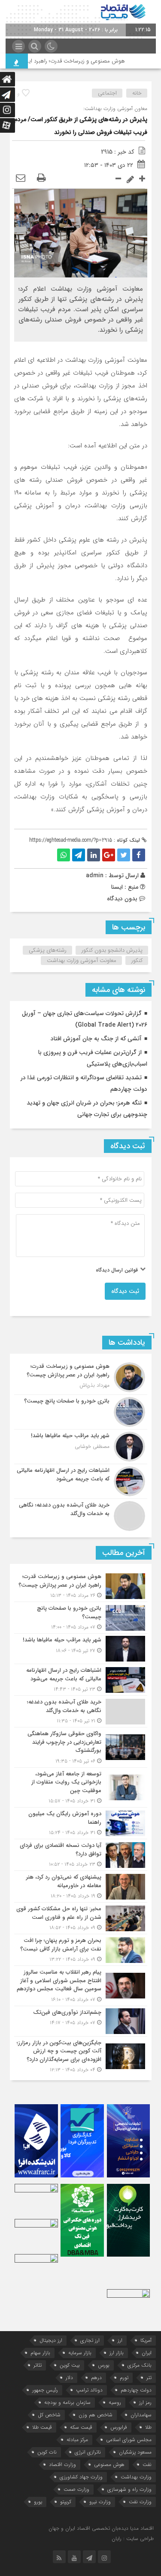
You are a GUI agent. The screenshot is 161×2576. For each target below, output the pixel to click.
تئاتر (38, 2365)
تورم (124, 2378)
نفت (147, 2464)
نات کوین (47, 2452)
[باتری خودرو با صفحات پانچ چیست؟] (81, 1412)
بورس (104, 2365)
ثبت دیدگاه (125, 1291)
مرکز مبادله (77, 2440)
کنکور (137, 960)
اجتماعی (107, 93)
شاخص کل (49, 2415)
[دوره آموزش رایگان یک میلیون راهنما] (81, 1823)
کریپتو (66, 2502)
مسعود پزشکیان (135, 2452)
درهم (96, 2378)
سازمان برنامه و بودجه (67, 2402)
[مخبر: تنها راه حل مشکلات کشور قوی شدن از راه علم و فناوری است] (81, 1918)
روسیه (115, 2402)
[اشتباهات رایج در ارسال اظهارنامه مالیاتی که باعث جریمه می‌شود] (81, 1481)
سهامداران (141, 2415)
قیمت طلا (42, 2427)
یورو (38, 2502)
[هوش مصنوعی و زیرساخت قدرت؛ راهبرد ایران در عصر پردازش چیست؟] (81, 1377)
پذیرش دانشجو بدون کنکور (112, 950)
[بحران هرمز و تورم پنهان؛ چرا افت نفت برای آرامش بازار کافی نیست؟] (81, 1950)
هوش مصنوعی (109, 2464)
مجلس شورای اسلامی (129, 2440)
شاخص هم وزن (96, 2415)
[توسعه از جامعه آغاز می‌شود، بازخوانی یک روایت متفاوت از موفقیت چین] (81, 1788)
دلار (69, 2378)
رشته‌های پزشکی (48, 950)
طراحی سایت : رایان (133, 2539)
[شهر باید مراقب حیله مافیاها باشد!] (81, 1447)
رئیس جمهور (45, 2390)
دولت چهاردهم (136, 2390)
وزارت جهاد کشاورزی (81, 2477)
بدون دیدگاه (122, 899)
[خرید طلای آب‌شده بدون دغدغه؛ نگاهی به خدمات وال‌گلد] (81, 1515)
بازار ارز (117, 2353)
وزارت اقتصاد (62, 2464)
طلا (148, 2427)
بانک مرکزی (140, 2365)
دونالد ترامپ (89, 2390)
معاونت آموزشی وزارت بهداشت (82, 960)
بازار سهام (40, 2353)
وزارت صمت (76, 2489)
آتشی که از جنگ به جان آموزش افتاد (96, 1039)
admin (95, 876)
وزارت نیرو (100, 2502)
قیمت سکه (81, 2427)
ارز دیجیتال (51, 2340)
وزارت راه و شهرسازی (129, 2489)
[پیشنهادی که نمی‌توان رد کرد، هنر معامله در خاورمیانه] (81, 1887)
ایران (147, 2353)
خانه (137, 93)
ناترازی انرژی (88, 2452)
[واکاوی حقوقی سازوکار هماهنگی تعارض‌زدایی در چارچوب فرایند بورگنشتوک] (81, 1747)
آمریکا (146, 2340)
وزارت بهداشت (136, 2477)
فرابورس (119, 2427)
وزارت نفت (140, 2502)
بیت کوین (70, 2365)
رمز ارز (145, 2402)
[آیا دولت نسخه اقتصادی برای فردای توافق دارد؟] (81, 1855)
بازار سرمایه (80, 2353)
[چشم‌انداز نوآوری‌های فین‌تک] (81, 2021)
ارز (120, 2340)
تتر (149, 2378)
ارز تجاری (90, 2340)
